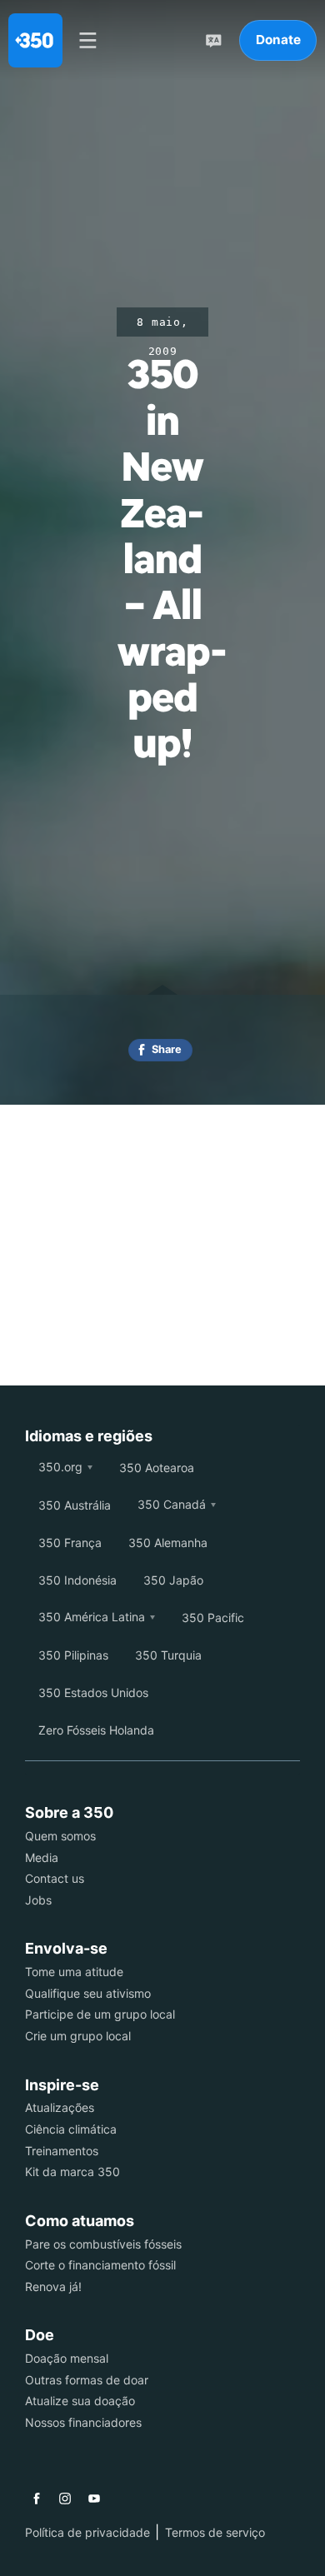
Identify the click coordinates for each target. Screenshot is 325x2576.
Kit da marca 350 (72, 2172)
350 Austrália (75, 1505)
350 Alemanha (168, 1543)
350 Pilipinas (73, 1655)
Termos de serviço (215, 2532)
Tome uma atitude (74, 1972)
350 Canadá (172, 1504)
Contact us (55, 1878)
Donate (278, 40)
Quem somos (60, 1836)
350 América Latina (92, 1617)
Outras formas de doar (87, 2380)
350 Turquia (168, 1655)
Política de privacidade (87, 2532)
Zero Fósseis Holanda (96, 1730)
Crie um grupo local (78, 2036)
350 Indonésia (77, 1580)
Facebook (37, 2499)
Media (42, 1857)
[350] (35, 40)
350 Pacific (213, 1617)
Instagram (65, 2499)
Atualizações (60, 2107)
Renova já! (53, 2286)
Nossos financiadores (83, 2422)
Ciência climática (71, 2129)
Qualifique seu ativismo (88, 1993)
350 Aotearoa (157, 1468)
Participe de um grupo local (100, 2014)
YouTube (94, 2499)
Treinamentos (62, 2151)
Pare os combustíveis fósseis (103, 2244)
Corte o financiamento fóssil (100, 2265)
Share (167, 1049)
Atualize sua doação (80, 2401)
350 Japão (173, 1580)
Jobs (38, 1900)
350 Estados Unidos (93, 1692)
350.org (60, 1467)
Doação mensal (67, 2358)
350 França (70, 1543)
